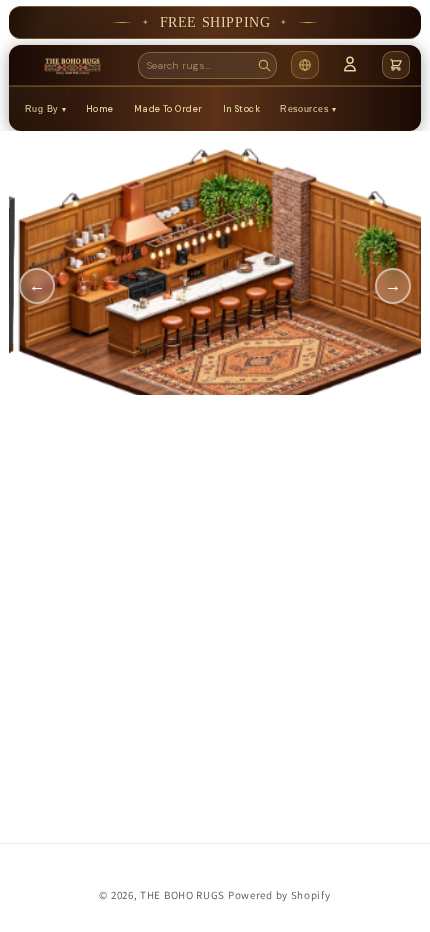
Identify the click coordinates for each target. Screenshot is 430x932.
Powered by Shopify (279, 895)
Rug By (42, 109)
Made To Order (168, 109)
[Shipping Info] (305, 65)
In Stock (242, 109)
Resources (304, 109)
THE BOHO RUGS (182, 895)
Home (100, 109)
